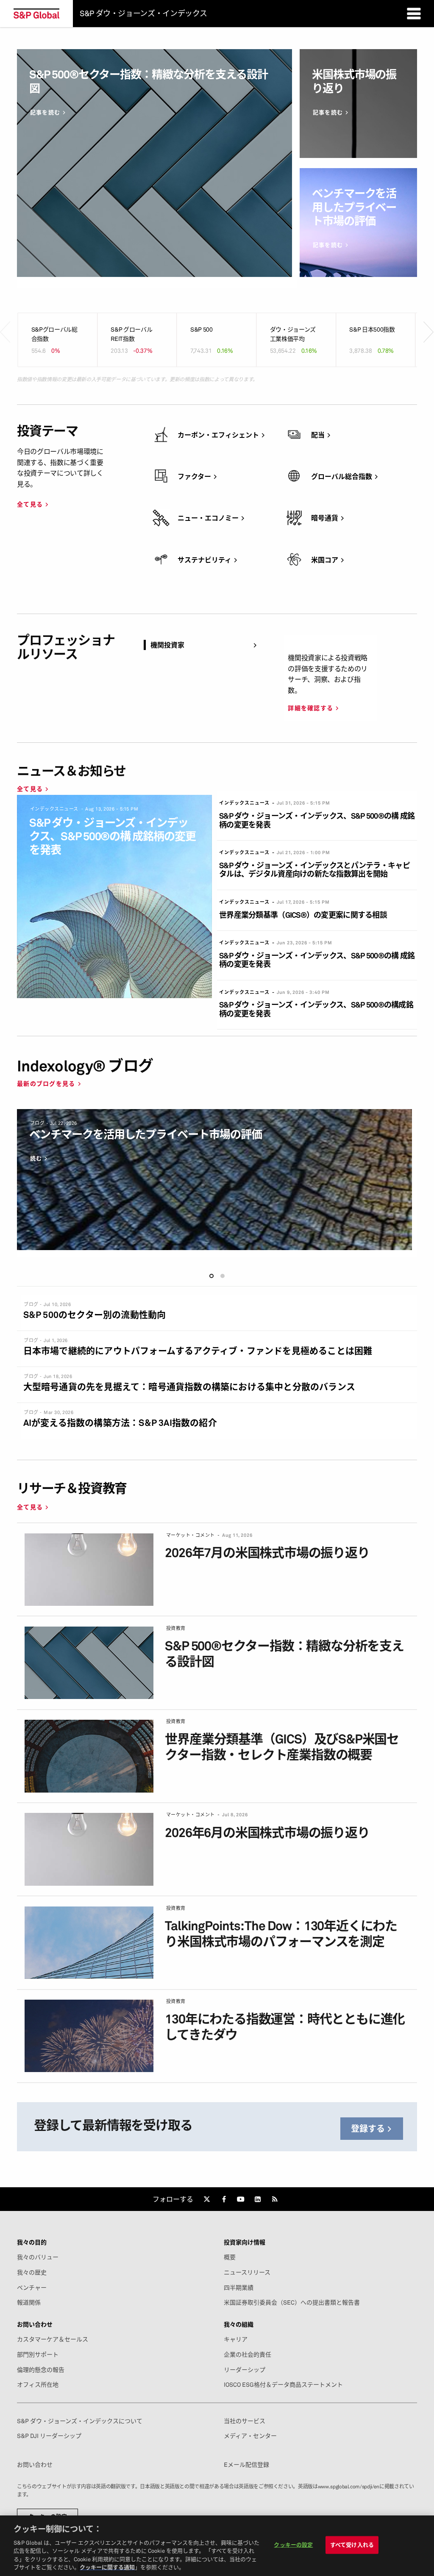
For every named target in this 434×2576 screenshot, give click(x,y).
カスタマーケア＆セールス (53, 2339)
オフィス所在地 (38, 2385)
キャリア (236, 2339)
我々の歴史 (32, 2272)
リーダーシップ (245, 2370)
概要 (230, 2257)
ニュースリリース (247, 2272)
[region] (217, 2546)
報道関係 (29, 2302)
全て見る (30, 504)
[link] (207, 2199)
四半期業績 (239, 2288)
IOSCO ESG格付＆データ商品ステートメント (283, 2385)
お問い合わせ (35, 2465)
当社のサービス (245, 2421)
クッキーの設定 (293, 2545)
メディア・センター (250, 2436)
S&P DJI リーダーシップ (49, 2436)
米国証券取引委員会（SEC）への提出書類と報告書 (292, 2302)
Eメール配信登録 (246, 2465)
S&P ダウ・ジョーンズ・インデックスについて (80, 2421)
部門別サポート (38, 2355)
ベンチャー (32, 2288)
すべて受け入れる (352, 2545)
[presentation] (5, 319)
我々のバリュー (38, 2257)
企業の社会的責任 (248, 2355)
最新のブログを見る (46, 1083)
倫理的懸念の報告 (41, 2370)
